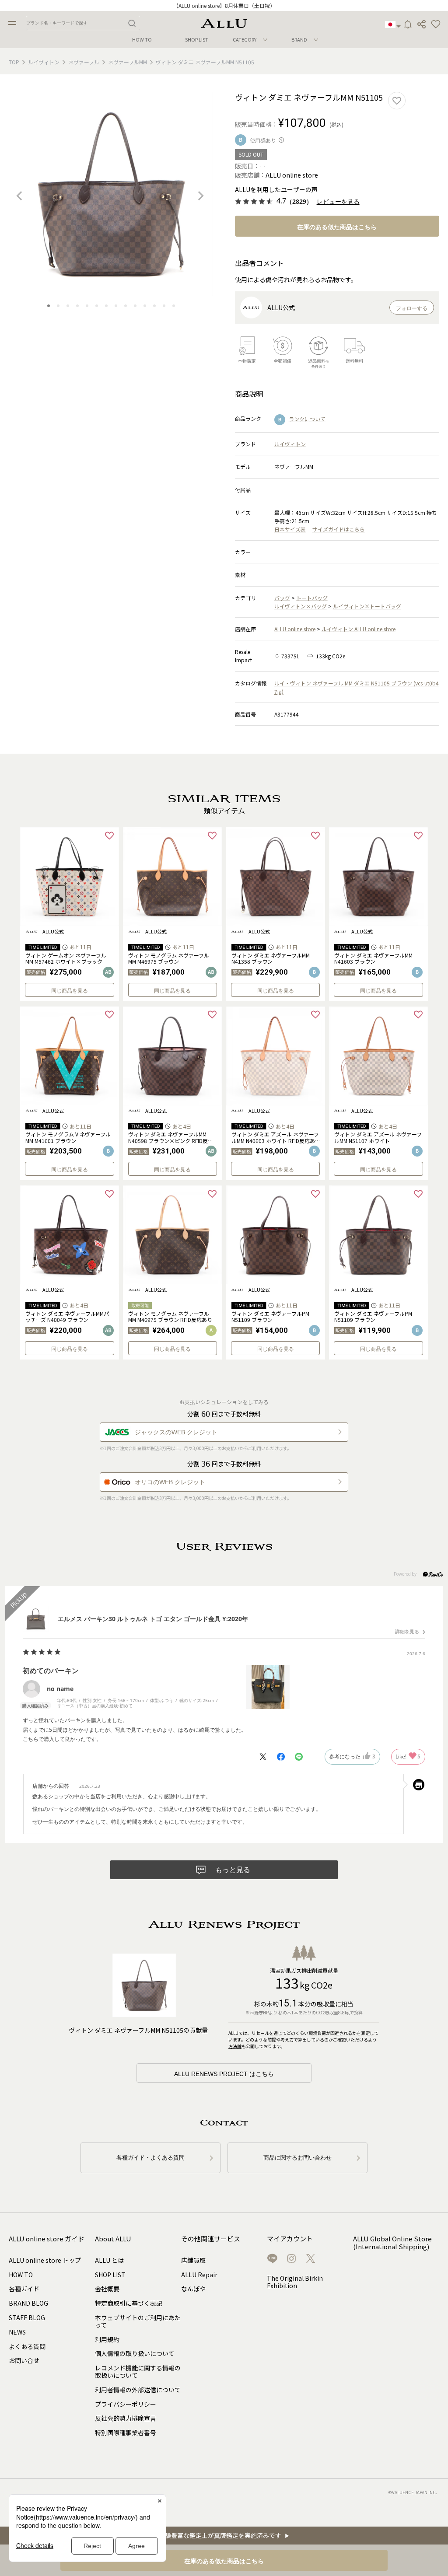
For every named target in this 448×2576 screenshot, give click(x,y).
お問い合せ (24, 2360)
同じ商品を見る (70, 991)
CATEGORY (245, 39)
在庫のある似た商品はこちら (337, 227)
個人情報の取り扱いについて (135, 2353)
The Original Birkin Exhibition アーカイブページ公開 (224, 5)
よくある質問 (27, 2346)
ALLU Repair (199, 2275)
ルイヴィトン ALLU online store (359, 629)
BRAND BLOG (28, 2303)
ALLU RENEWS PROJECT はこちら (224, 2074)
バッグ (282, 598)
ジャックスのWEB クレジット (176, 1432)
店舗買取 (193, 2260)
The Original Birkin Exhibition (295, 2282)
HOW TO (142, 40)
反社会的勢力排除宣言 (126, 2418)
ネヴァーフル (84, 62)
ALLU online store (295, 629)
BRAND (299, 39)
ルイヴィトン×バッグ (301, 606)
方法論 (235, 2046)
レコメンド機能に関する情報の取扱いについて (138, 2372)
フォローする (412, 308)
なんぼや (193, 2289)
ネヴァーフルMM (128, 62)
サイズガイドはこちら (339, 529)
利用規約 (107, 2339)
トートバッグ (312, 598)
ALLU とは (109, 2260)
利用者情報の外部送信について (138, 2390)
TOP (14, 62)
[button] (436, 24)
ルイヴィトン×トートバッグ (367, 606)
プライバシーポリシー (126, 2404)
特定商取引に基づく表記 (129, 2303)
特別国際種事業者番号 (126, 2433)
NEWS (17, 2332)
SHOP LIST (197, 40)
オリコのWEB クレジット (170, 1482)
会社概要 (107, 2289)
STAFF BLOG (27, 2317)
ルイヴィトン (44, 62)
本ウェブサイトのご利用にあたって (138, 2321)
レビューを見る (338, 202)
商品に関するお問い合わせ (297, 2158)
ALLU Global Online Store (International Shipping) (392, 2243)
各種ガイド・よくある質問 (150, 2158)
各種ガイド (24, 2289)
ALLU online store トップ (45, 2260)
